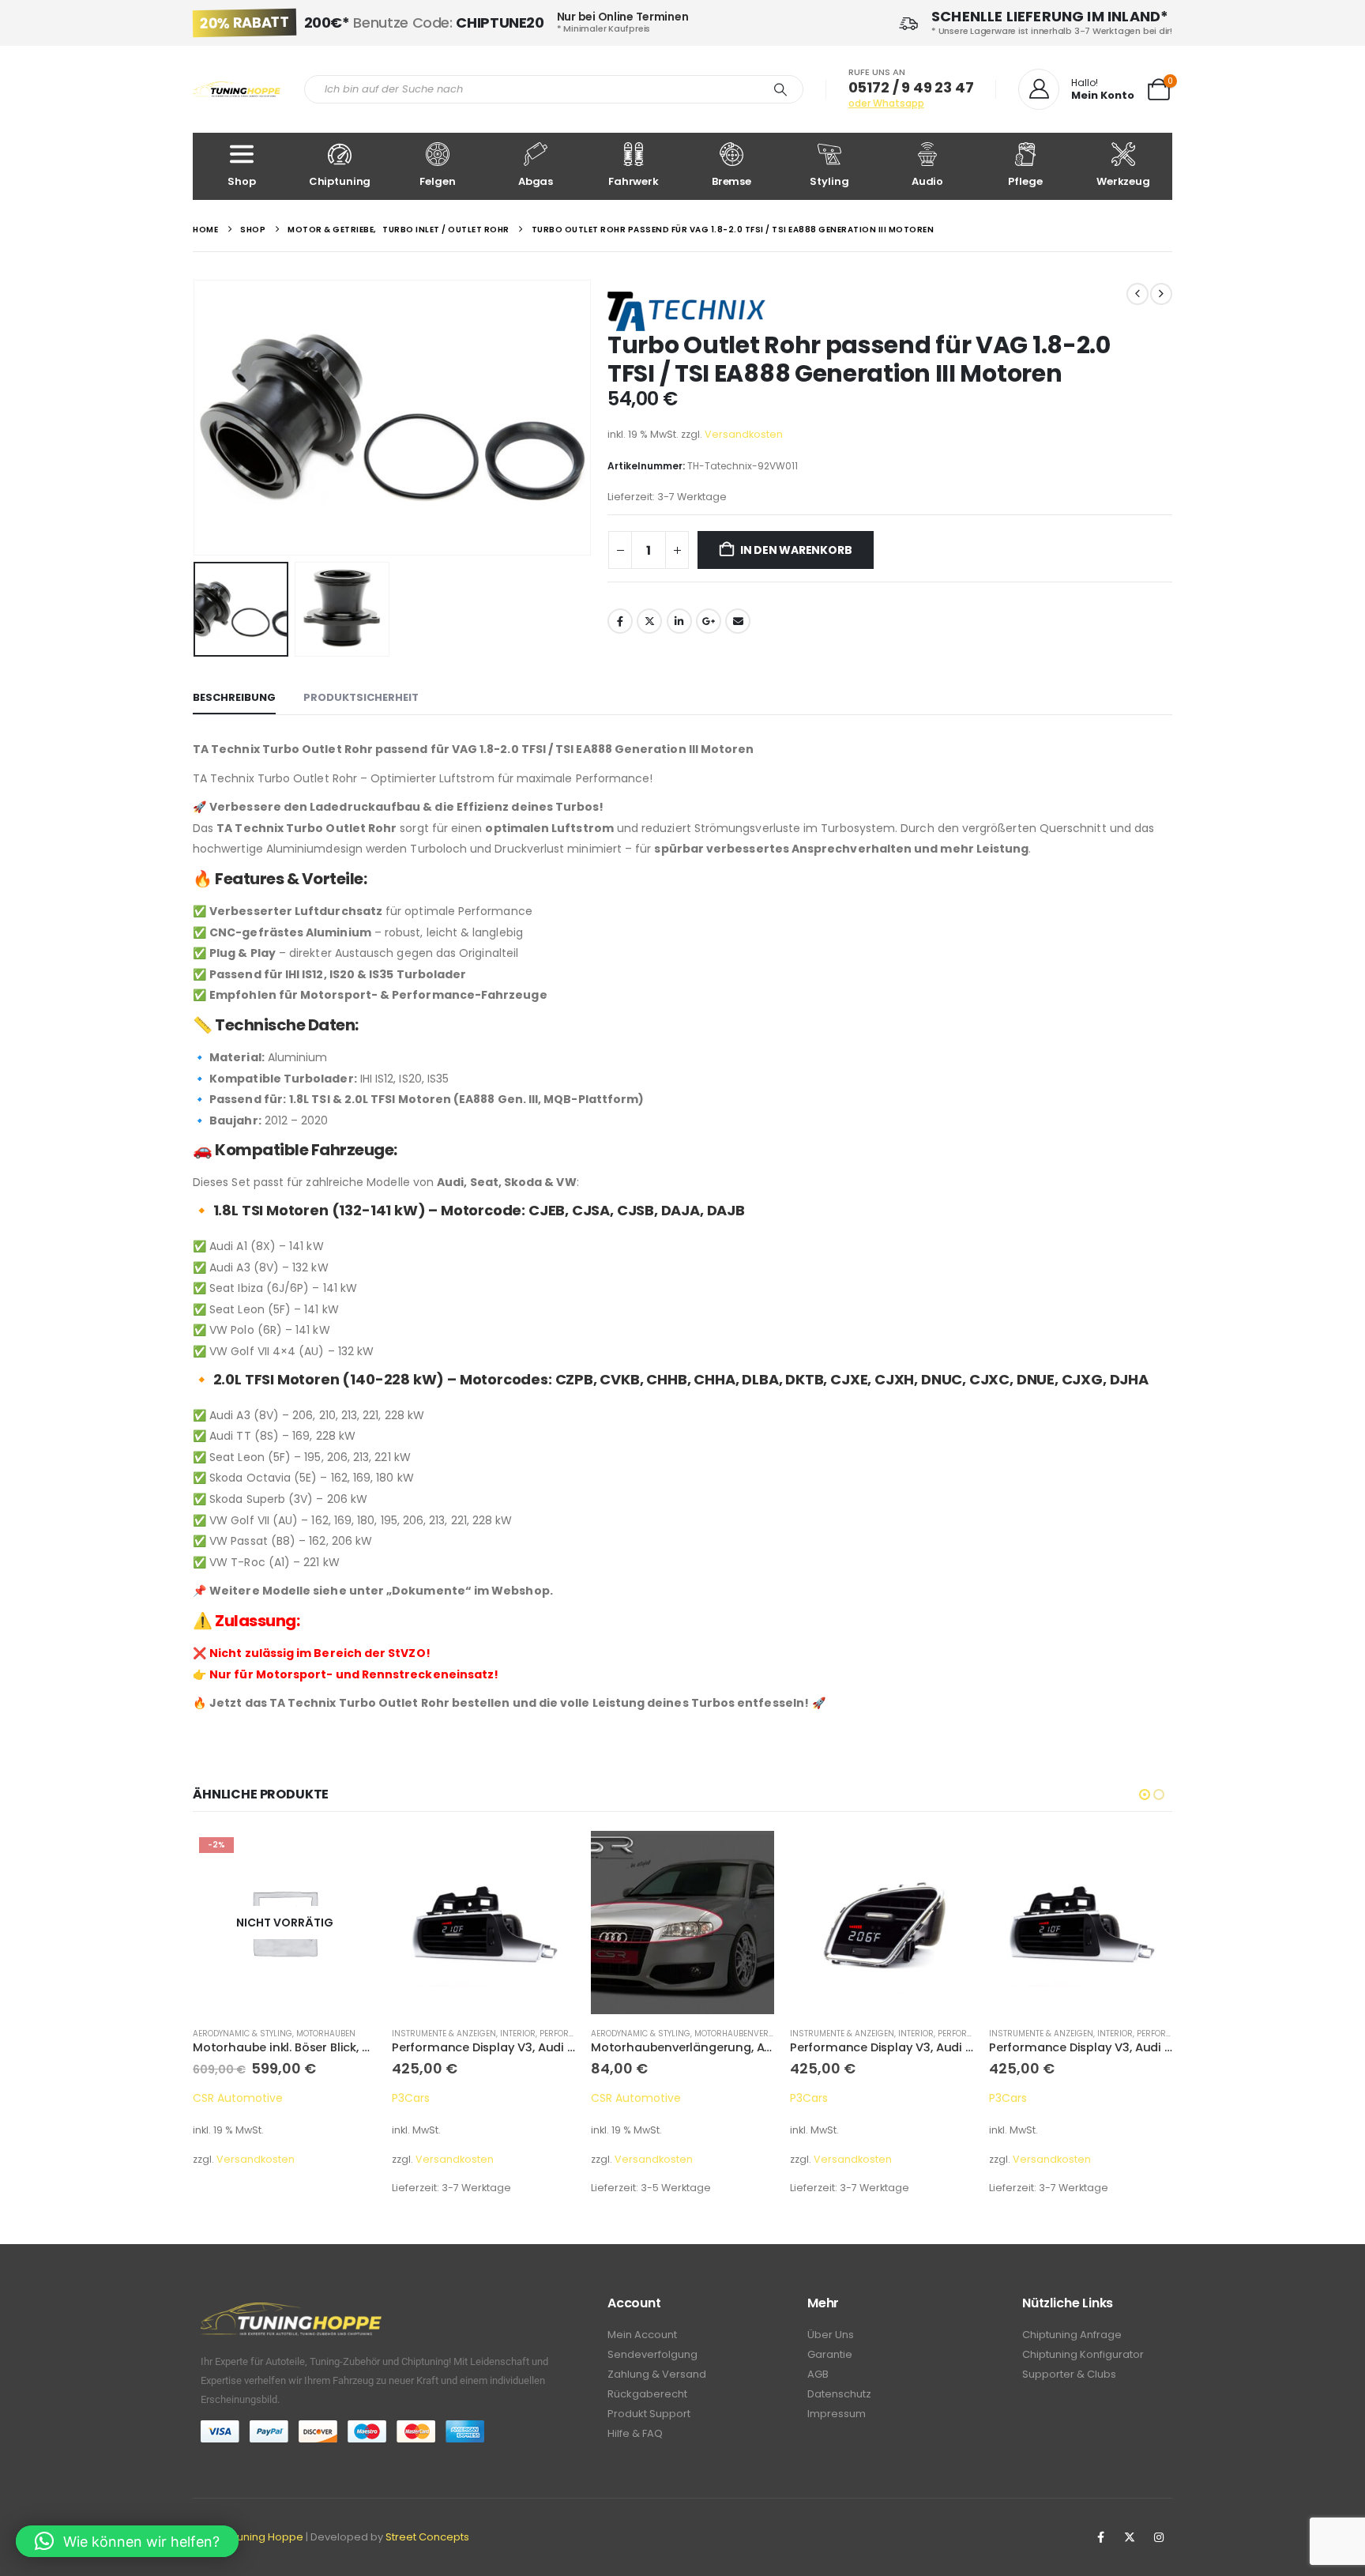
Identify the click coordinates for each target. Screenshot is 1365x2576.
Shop (241, 181)
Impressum (837, 2414)
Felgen (437, 181)
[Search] (780, 89)
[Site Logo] (237, 90)
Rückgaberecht (647, 2394)
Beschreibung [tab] (234, 697)
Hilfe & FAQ (635, 2433)
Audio (927, 181)
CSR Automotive (238, 2098)
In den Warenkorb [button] (748, 1857)
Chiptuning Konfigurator (1083, 2354)
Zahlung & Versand (657, 2374)
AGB (818, 2374)
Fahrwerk (634, 181)
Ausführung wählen (549, 1857)
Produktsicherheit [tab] (361, 697)
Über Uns (831, 2335)
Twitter (649, 621)
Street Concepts (427, 2537)
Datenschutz (839, 2394)
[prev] (1137, 294)
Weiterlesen (350, 1857)
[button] (197, 418)
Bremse (731, 181)
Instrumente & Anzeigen (444, 2034)
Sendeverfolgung (652, 2354)
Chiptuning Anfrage (1072, 2335)
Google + (709, 621)
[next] (1161, 294)
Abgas (536, 181)
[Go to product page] (483, 1923)
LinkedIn (679, 621)
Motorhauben (326, 2034)
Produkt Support (649, 2414)
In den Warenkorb (796, 550)
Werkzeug (1123, 181)
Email (738, 621)
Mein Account (642, 2335)
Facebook (620, 621)
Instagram (1159, 2537)
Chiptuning (340, 181)
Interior (518, 2034)
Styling (829, 181)
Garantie (830, 2354)
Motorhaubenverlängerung (756, 2034)
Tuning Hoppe (267, 2537)
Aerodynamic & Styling (243, 2034)
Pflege (1025, 181)
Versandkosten (744, 434)
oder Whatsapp (886, 103)
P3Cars (411, 2098)
